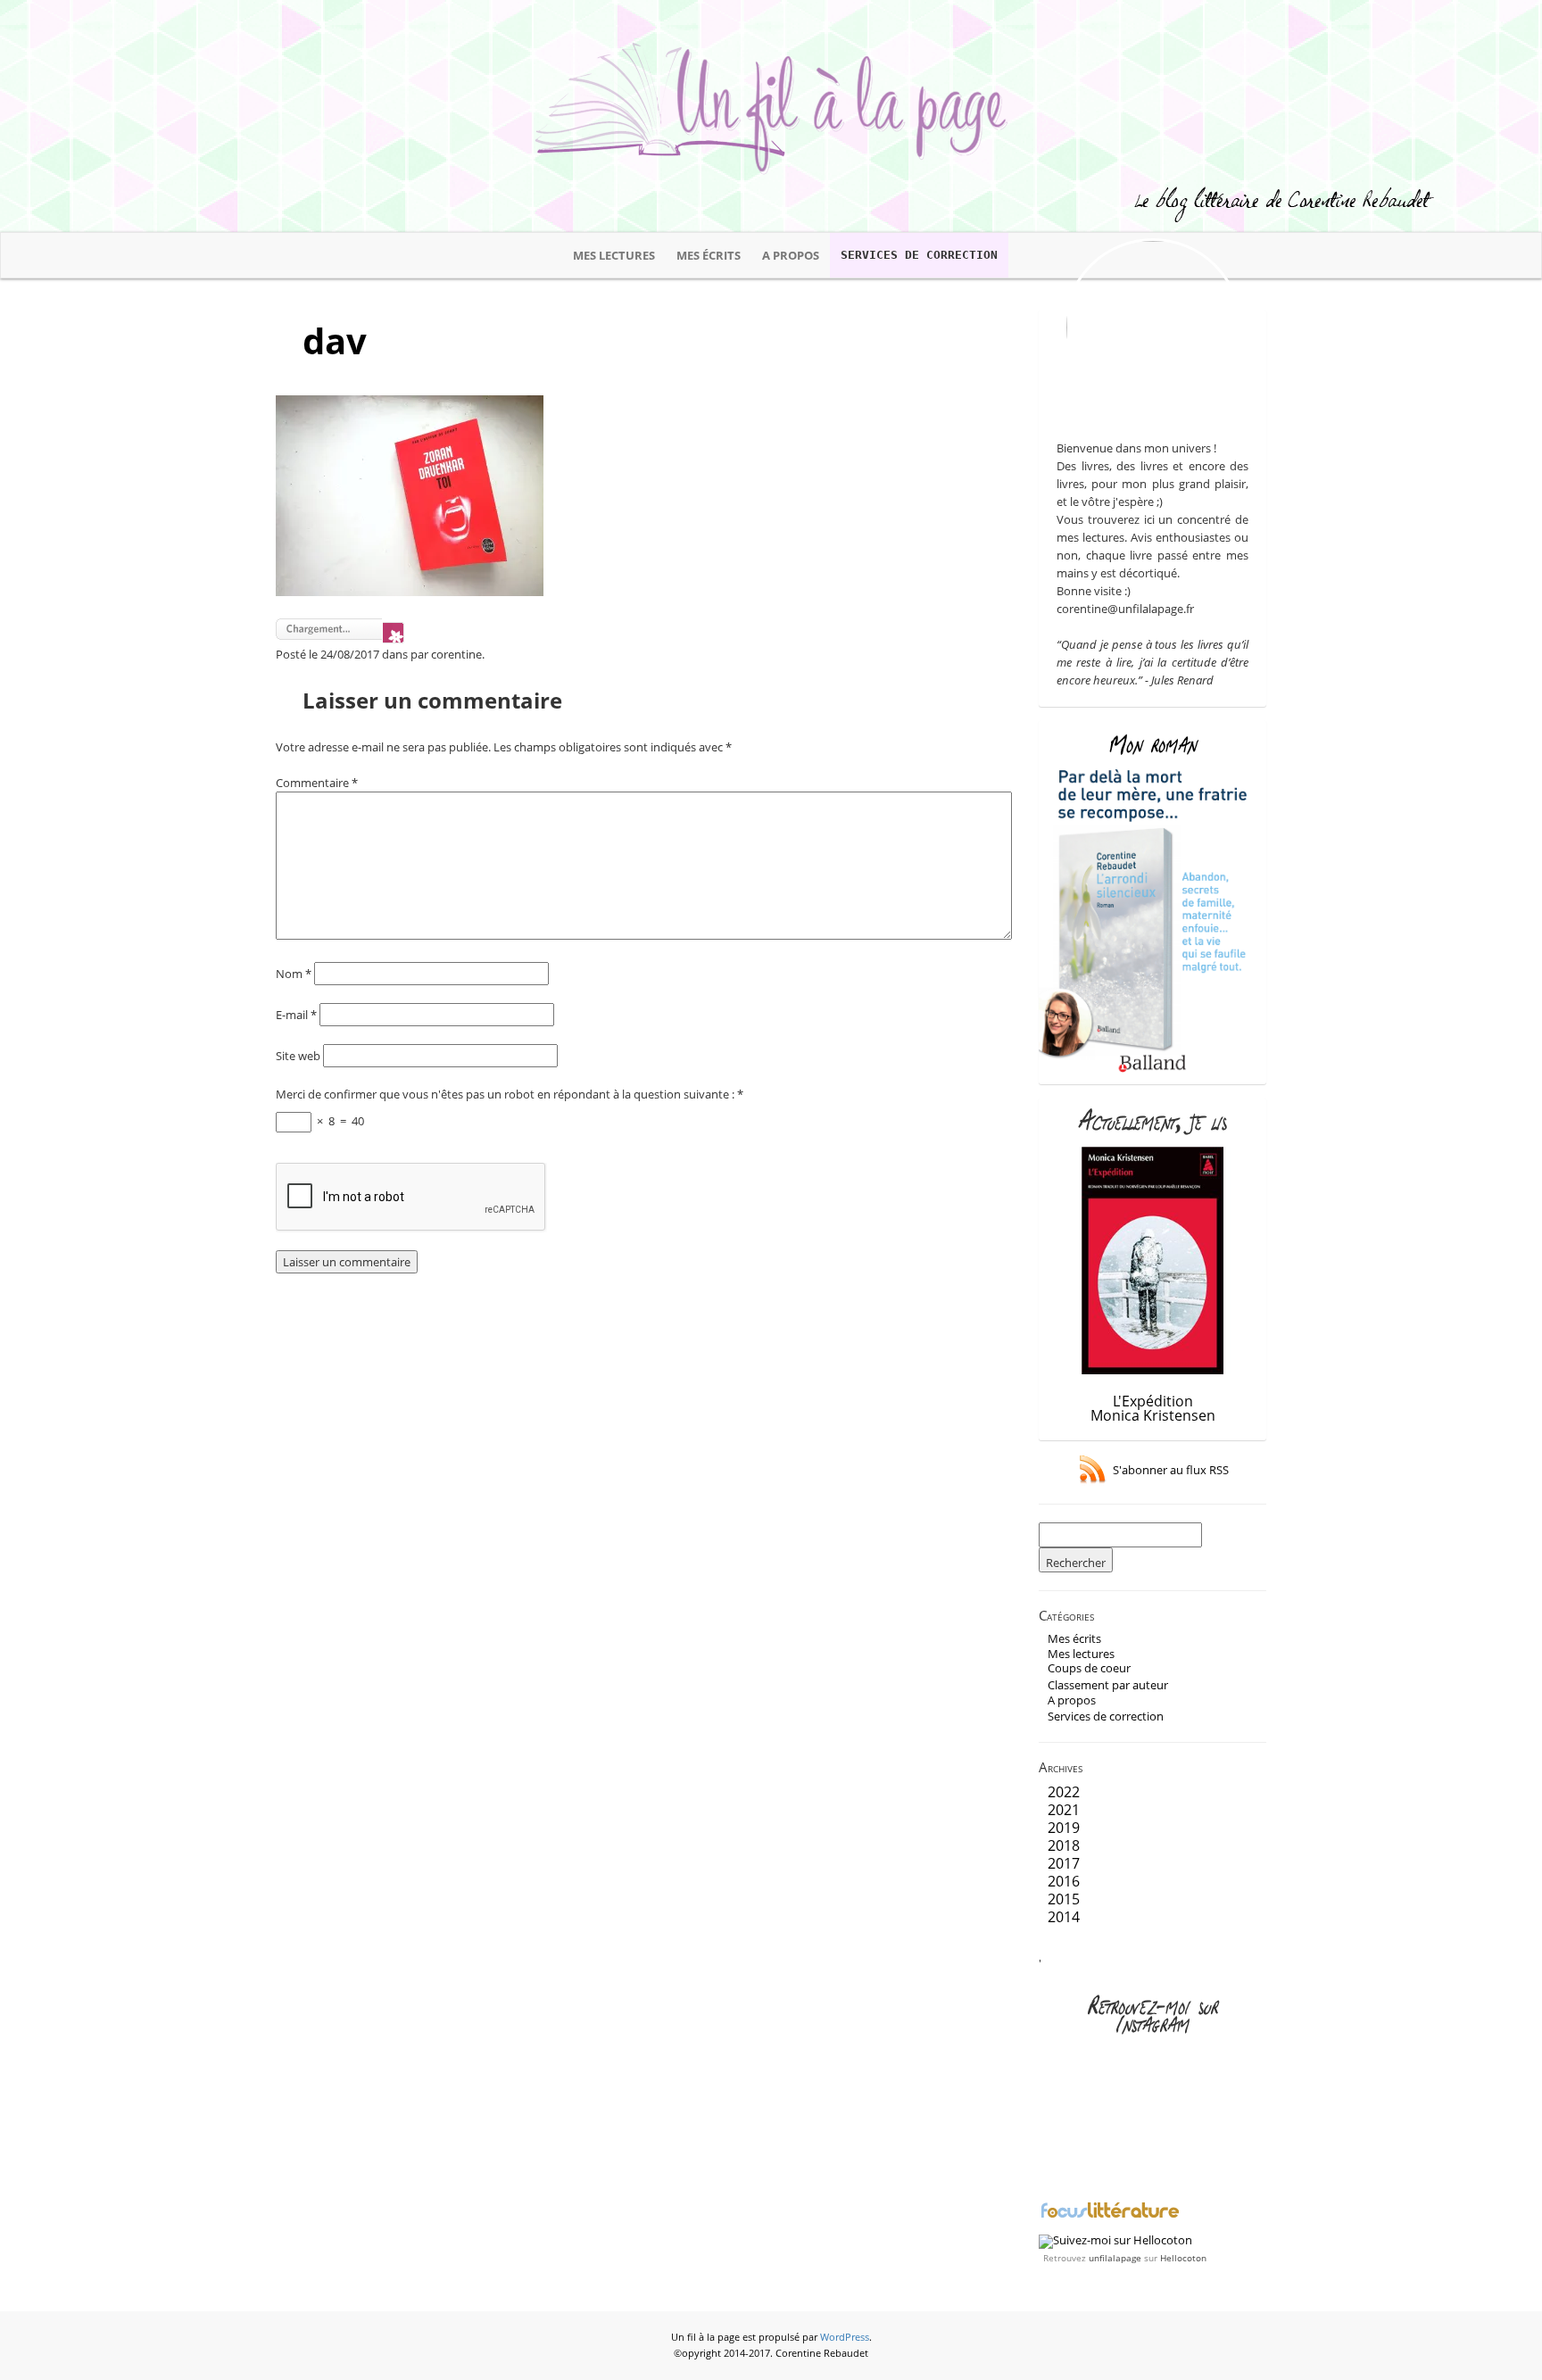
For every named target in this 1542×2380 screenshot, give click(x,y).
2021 (1064, 1810)
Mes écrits (709, 255)
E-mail (296, 1015)
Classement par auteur (1108, 1685)
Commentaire (317, 783)
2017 (1064, 1863)
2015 (1064, 1899)
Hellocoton (1183, 2258)
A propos (791, 255)
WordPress (845, 2337)
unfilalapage (1115, 2258)
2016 (1064, 1881)
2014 (1064, 1917)
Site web (298, 1056)
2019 (1064, 1828)
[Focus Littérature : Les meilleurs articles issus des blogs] (1110, 2216)
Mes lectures (614, 255)
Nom (294, 974)
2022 (1064, 1792)
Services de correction (919, 255)
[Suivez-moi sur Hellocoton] (1115, 2240)
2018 (1064, 1845)
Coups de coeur (1089, 1668)
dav (335, 340)
